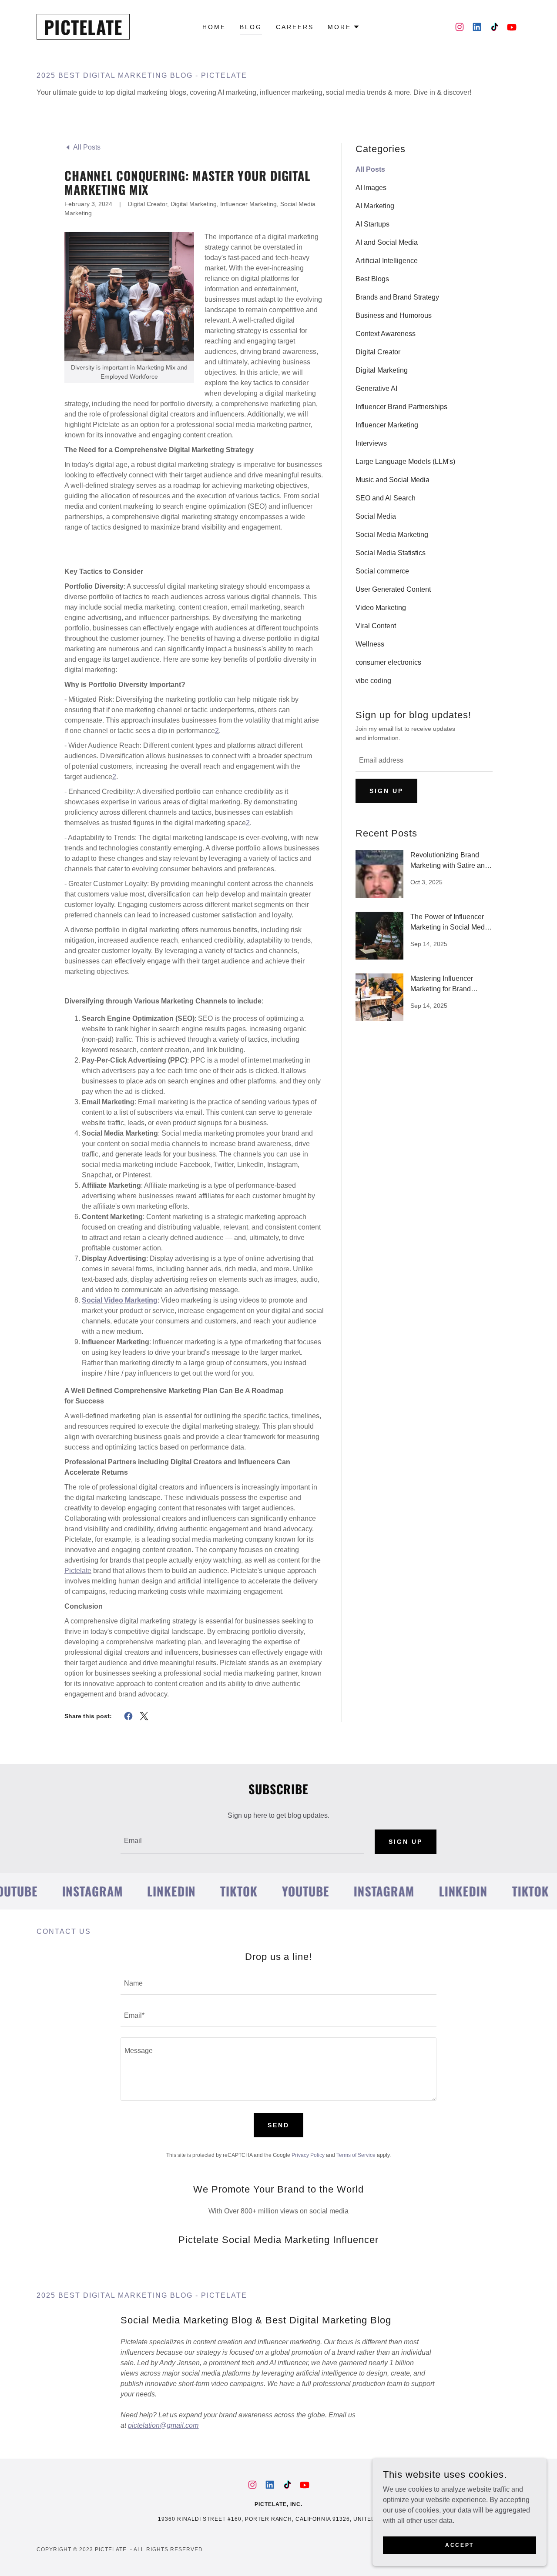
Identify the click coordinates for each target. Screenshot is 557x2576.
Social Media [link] (376, 516)
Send (278, 2125)
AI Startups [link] (372, 224)
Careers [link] (295, 27)
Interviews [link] (371, 443)
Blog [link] (251, 27)
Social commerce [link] (382, 571)
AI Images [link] (371, 188)
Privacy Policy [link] (308, 2155)
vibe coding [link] (373, 681)
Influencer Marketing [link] (387, 425)
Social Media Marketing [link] (392, 535)
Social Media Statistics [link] (391, 553)
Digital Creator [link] (378, 352)
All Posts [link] (370, 169)
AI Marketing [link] (375, 206)
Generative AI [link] (376, 388)
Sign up (386, 791)
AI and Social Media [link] (387, 242)
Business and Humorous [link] (394, 315)
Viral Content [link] (376, 626)
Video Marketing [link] (381, 608)
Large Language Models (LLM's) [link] (405, 462)
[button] (344, 27)
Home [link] (214, 27)
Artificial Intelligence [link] (387, 261)
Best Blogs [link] (372, 279)
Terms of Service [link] (356, 2155)
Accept (459, 2545)
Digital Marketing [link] (382, 370)
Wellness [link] (370, 644)
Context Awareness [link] (386, 334)
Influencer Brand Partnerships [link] (401, 407)
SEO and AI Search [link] (386, 498)
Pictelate (78, 1571)
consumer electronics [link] (388, 662)
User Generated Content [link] (393, 589)
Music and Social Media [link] (393, 480)
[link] (83, 32)
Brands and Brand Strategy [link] (397, 297)
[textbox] (424, 761)
